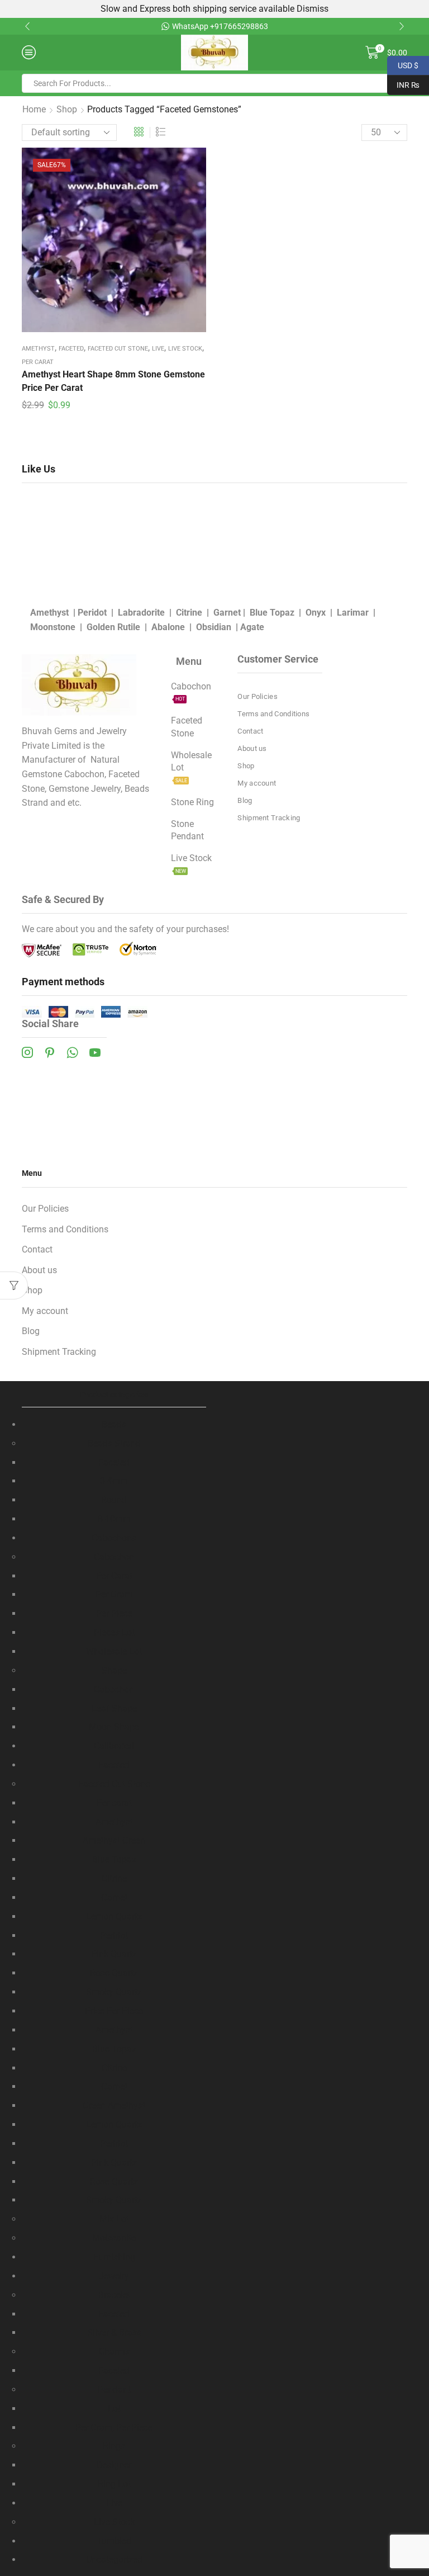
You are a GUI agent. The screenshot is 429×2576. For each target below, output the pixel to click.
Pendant (114, 2390)
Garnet (227, 613)
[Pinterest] (50, 1052)
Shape (114, 1670)
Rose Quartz (114, 1973)
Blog (245, 800)
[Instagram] (27, 1052)
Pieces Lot (114, 1632)
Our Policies (258, 696)
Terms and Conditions (273, 714)
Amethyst (38, 349)
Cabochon (114, 1557)
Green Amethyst (114, 2105)
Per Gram (114, 1594)
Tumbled (114, 2541)
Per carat (38, 362)
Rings (114, 2446)
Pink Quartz (114, 1954)
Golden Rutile (113, 627)
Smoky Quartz (114, 1992)
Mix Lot (114, 2219)
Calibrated (114, 1746)
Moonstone (53, 627)
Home (34, 109)
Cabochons (114, 1538)
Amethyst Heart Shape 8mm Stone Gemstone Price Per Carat (113, 381)
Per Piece (114, 1613)
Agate (252, 627)
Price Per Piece (114, 2011)
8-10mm (114, 1519)
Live (158, 349)
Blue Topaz (272, 613)
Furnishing (114, 2257)
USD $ (403, 64)
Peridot (92, 613)
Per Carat (114, 1576)
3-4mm (114, 1481)
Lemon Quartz (114, 1916)
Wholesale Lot (114, 1651)
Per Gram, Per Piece (114, 2428)
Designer (114, 2465)
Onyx (316, 613)
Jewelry (114, 2276)
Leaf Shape (114, 1708)
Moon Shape (114, 1727)
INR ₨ (403, 84)
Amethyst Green (114, 1840)
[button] (27, 26)
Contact (250, 731)
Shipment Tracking (269, 818)
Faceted (71, 349)
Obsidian (214, 627)
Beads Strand (114, 1443)
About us (252, 748)
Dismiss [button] (313, 9)
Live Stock (185, 349)
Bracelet (114, 2295)
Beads (114, 1424)
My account (257, 783)
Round (114, 1500)
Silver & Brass (114, 2332)
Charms (114, 2352)
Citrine (189, 613)
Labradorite (141, 613)
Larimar (353, 613)
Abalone (168, 627)
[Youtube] (95, 1052)
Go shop (338, 26)
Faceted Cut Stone (118, 349)
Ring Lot (114, 2484)
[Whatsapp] (72, 1052)
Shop (67, 109)
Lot (114, 2409)
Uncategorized (114, 2560)
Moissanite (114, 2238)
